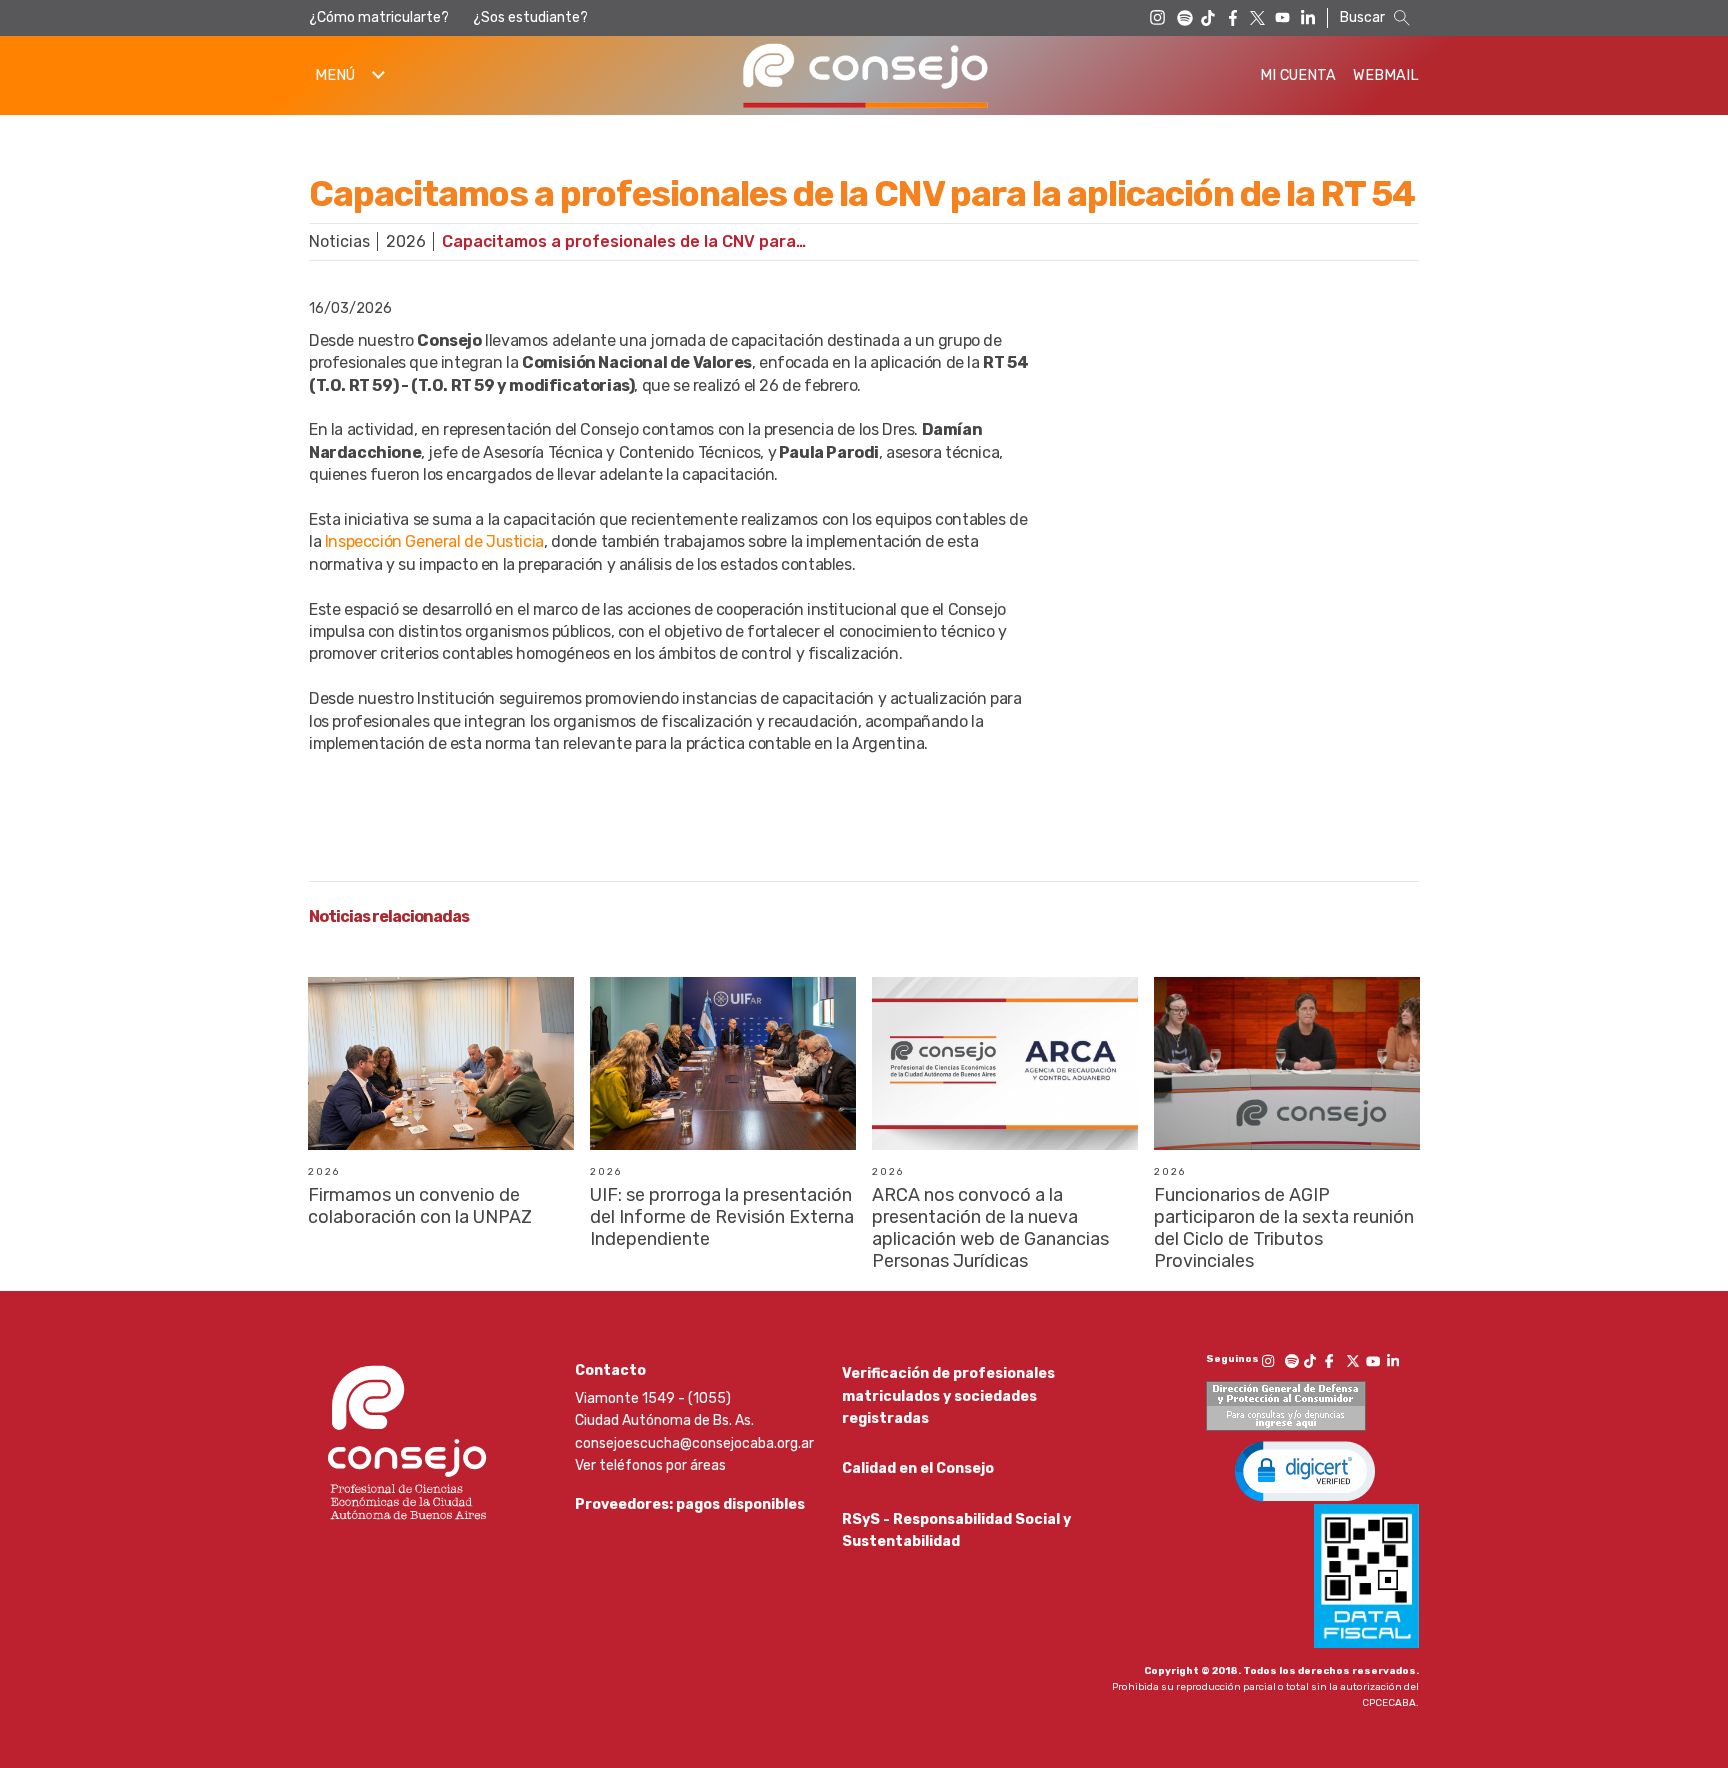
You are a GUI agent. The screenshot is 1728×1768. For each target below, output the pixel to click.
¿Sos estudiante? (530, 17)
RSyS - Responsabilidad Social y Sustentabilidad (956, 1530)
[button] (1305, 1470)
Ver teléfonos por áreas (650, 1465)
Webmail (1386, 75)
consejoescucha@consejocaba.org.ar (694, 1443)
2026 (406, 241)
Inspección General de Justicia (434, 541)
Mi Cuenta (1298, 75)
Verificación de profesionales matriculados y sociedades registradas (948, 1396)
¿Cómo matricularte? (379, 17)
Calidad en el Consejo (918, 1468)
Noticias (339, 241)
